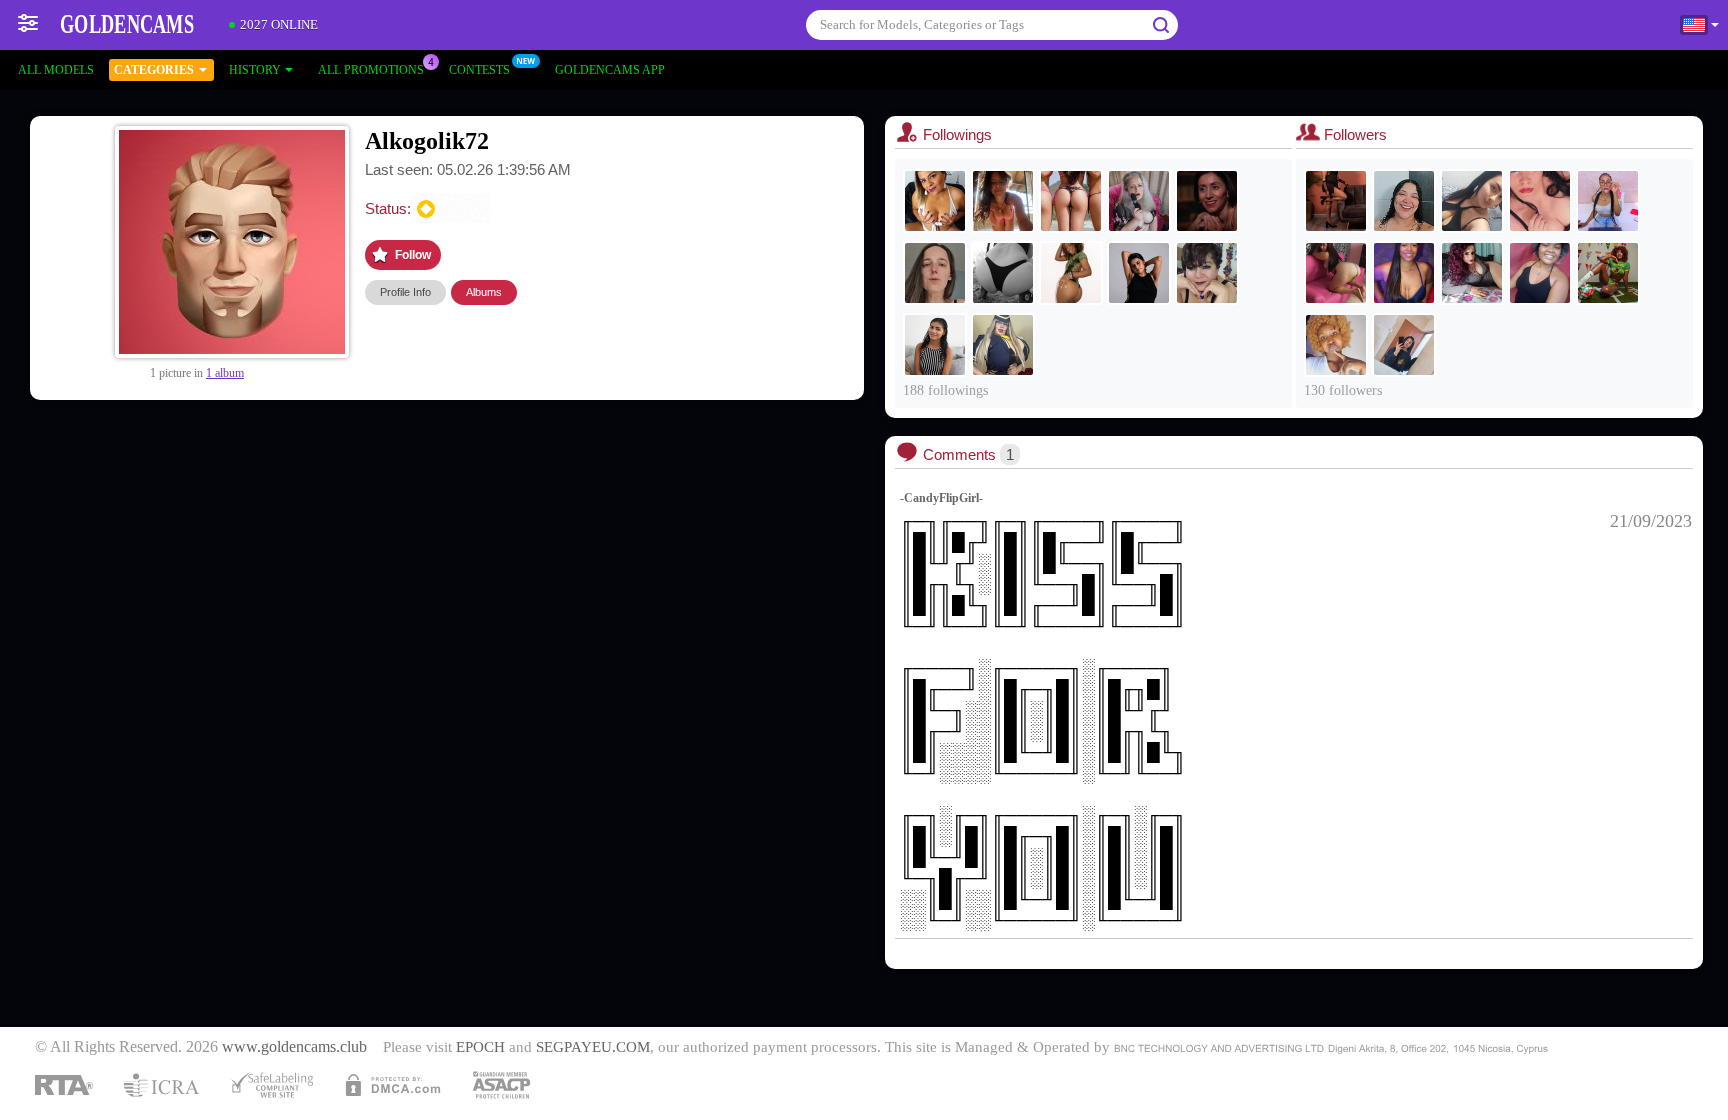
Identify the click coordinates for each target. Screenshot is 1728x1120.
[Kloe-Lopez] (935, 345)
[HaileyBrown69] (1336, 273)
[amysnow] (1207, 201)
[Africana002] (1336, 345)
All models (56, 70)
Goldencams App (610, 70)
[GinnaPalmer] (1404, 273)
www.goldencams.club (294, 1047)
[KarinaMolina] (1472, 273)
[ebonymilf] (1336, 201)
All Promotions (371, 70)
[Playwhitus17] (1071, 201)
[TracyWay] (1404, 345)
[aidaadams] (1608, 273)
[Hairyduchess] (1139, 273)
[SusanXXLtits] (1003, 345)
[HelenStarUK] (1139, 201)
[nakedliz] (1540, 273)
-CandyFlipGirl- (941, 498)
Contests (479, 70)
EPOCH (480, 1047)
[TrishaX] (935, 201)
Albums (484, 292)
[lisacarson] (1472, 201)
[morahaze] (1003, 201)
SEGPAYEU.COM (593, 1047)
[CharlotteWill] (1071, 273)
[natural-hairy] (1003, 273)
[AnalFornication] (1540, 201)
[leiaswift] (935, 273)
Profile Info (405, 292)
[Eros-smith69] (1404, 201)
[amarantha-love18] (1608, 201)
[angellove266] (1207, 273)
